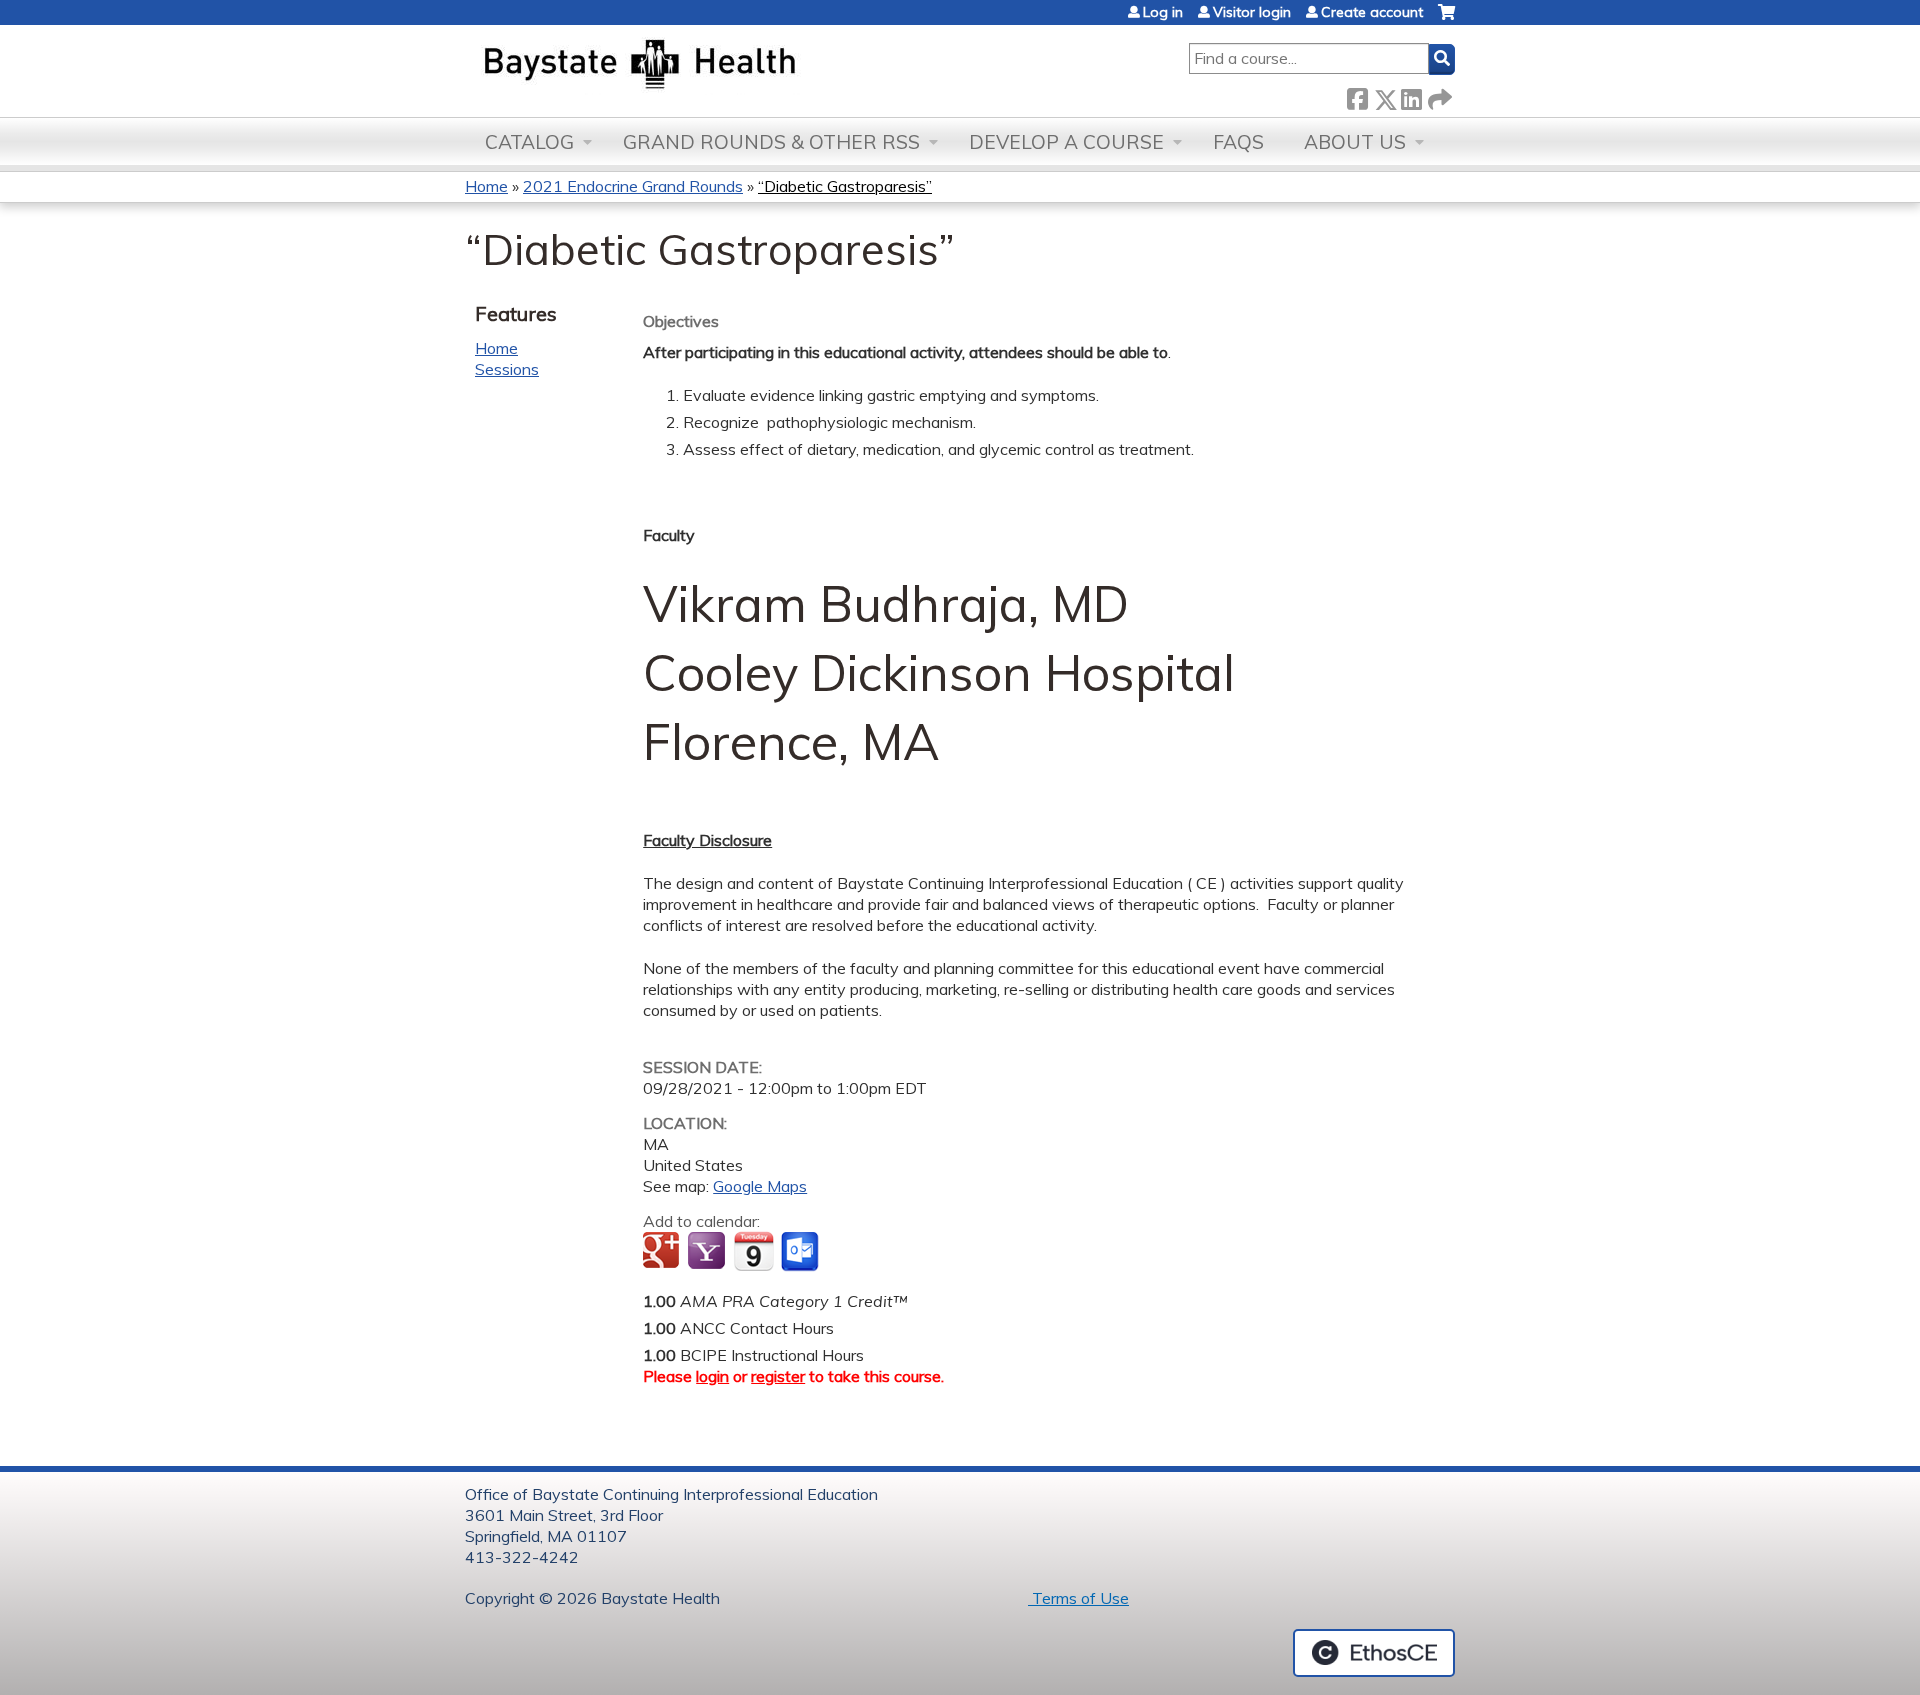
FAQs (1238, 142)
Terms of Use (1078, 1598)
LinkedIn (1411, 95)
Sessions (507, 369)
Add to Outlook (801, 1252)
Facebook (1357, 95)
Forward (1438, 95)
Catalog (529, 142)
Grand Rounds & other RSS (771, 142)
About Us (1355, 142)
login (712, 1376)
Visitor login (1252, 12)
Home (486, 186)
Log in (1163, 12)
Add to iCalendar (753, 1251)
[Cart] (1446, 19)
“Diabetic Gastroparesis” (845, 186)
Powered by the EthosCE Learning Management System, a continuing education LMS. (1374, 1653)
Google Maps (760, 1186)
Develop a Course (1066, 142)
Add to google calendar (663, 1252)
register (778, 1376)
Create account (1372, 12)
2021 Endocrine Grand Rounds (633, 186)
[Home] (733, 66)
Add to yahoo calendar (708, 1252)
